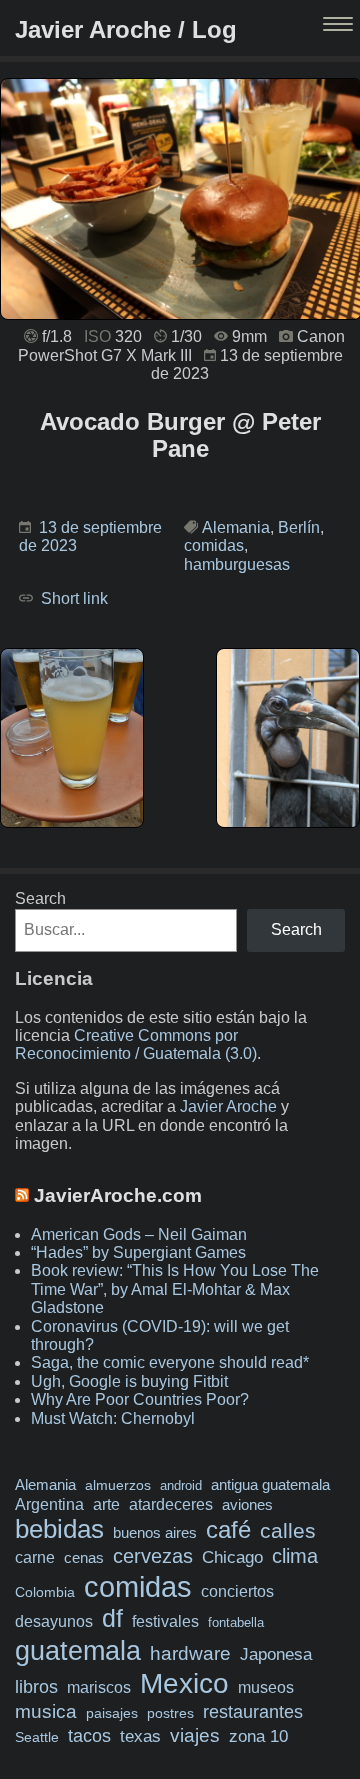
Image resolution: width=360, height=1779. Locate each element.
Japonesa (276, 1654)
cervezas (153, 1556)
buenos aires (155, 1532)
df (112, 1618)
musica (46, 1711)
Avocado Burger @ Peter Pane (180, 435)
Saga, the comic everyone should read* (170, 1362)
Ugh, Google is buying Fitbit (129, 1381)
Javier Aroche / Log (126, 29)
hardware (190, 1653)
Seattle (37, 1737)
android (181, 1485)
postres (170, 1713)
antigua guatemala (270, 1485)
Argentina (49, 1504)
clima (295, 1556)
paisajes (112, 1713)
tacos (89, 1735)
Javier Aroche (228, 1106)
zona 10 (258, 1736)
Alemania (236, 527)
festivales (165, 1621)
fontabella (236, 1622)
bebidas (59, 1529)
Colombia (45, 1592)
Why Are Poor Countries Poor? (140, 1399)
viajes (195, 1735)
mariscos (99, 1687)
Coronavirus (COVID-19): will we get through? (160, 1335)
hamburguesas (237, 564)
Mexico (184, 1683)
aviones (247, 1505)
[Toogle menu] (340, 25)
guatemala (78, 1650)
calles (288, 1530)
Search (40, 898)
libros (36, 1687)
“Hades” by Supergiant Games (138, 1252)
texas (140, 1736)
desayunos (54, 1621)
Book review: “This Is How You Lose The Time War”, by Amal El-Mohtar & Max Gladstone (175, 1289)
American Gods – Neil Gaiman (139, 1234)
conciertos (237, 1591)
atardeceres (171, 1504)
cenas (84, 1558)
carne (35, 1557)
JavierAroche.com (118, 1195)
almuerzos (118, 1485)
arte (106, 1504)
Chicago (232, 1557)
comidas (214, 545)
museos (266, 1687)
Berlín (299, 527)
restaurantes (253, 1712)
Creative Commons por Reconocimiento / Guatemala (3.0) (136, 1044)
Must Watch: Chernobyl (113, 1418)
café (228, 1529)
